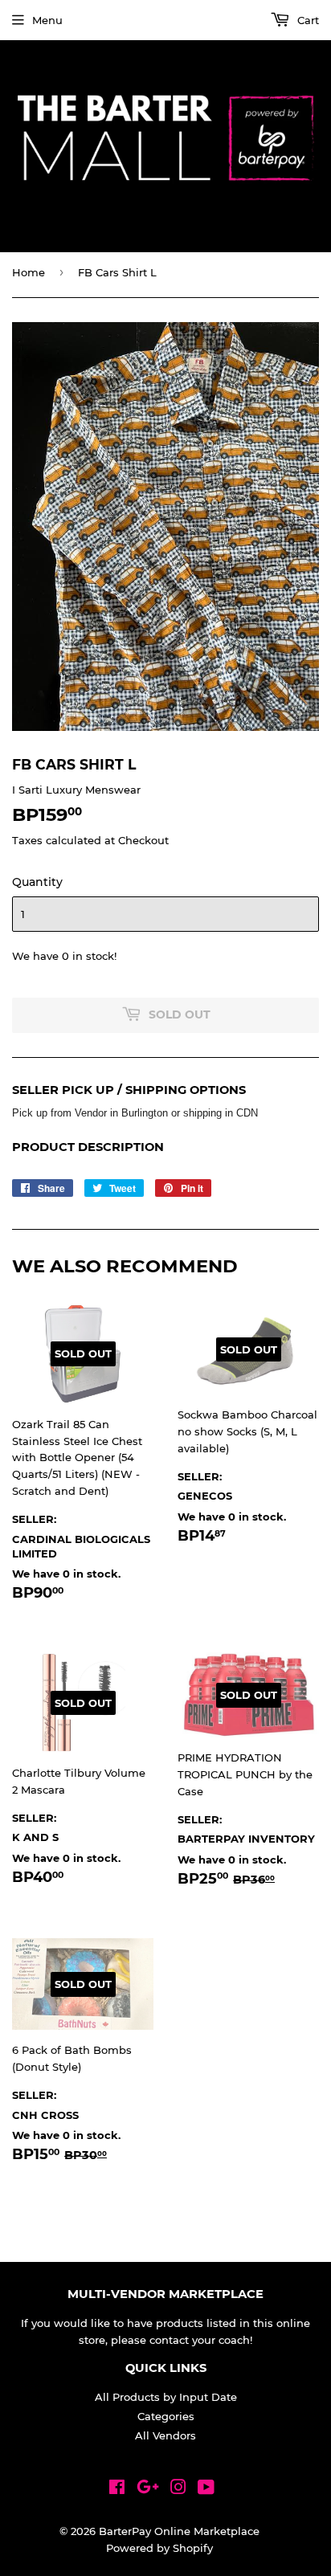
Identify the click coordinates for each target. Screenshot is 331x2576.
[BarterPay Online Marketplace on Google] (148, 2489)
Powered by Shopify (159, 2548)
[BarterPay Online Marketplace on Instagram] (178, 2489)
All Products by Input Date (166, 2397)
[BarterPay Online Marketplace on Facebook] (117, 2489)
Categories (166, 2416)
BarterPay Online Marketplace (179, 2531)
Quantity (37, 882)
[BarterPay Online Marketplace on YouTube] (206, 2489)
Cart (306, 20)
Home (29, 272)
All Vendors (165, 2435)
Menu (47, 20)
